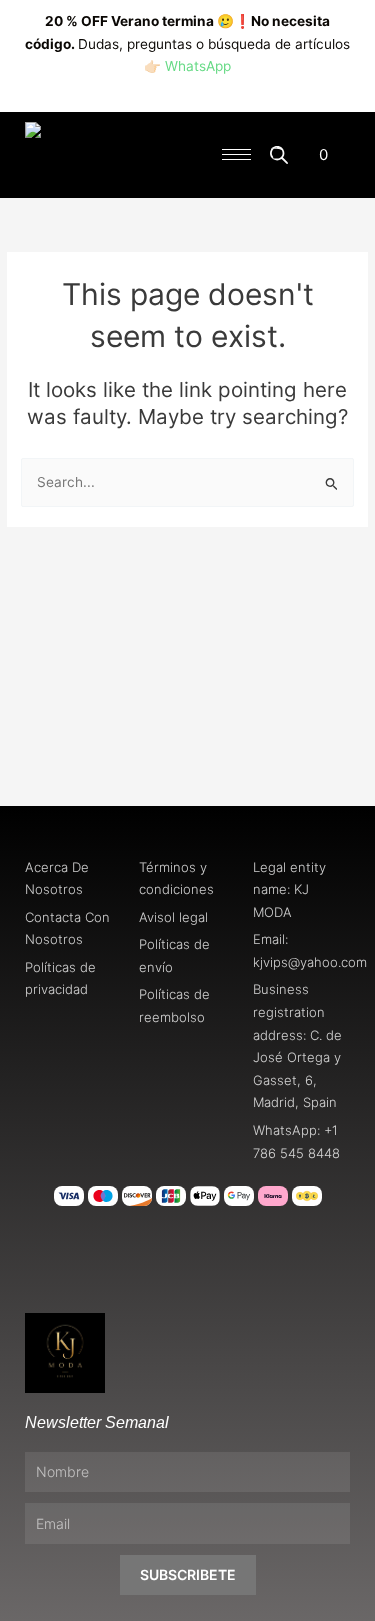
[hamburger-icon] (236, 154)
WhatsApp (198, 66)
